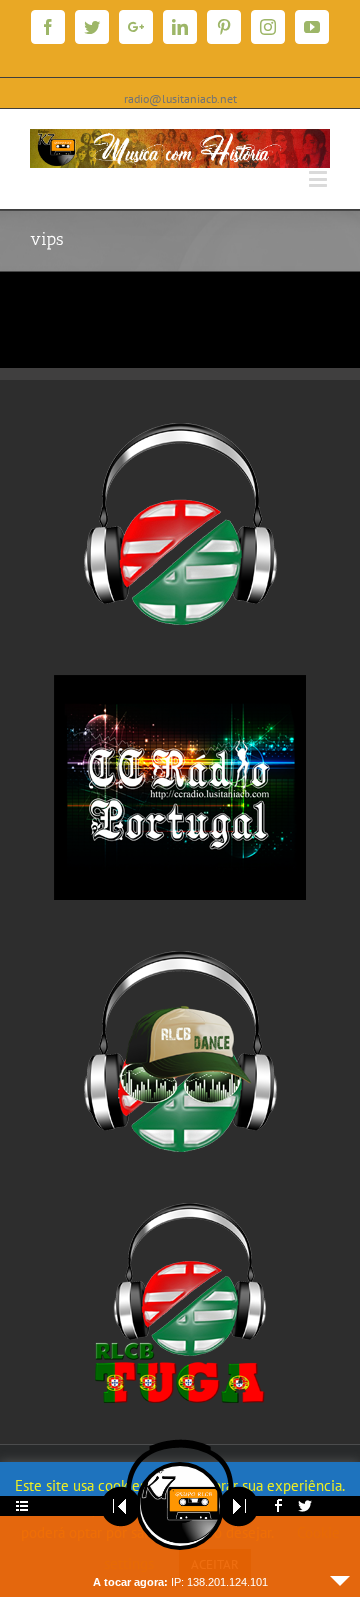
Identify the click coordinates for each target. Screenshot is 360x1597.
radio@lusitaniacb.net (180, 98)
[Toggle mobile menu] (319, 178)
